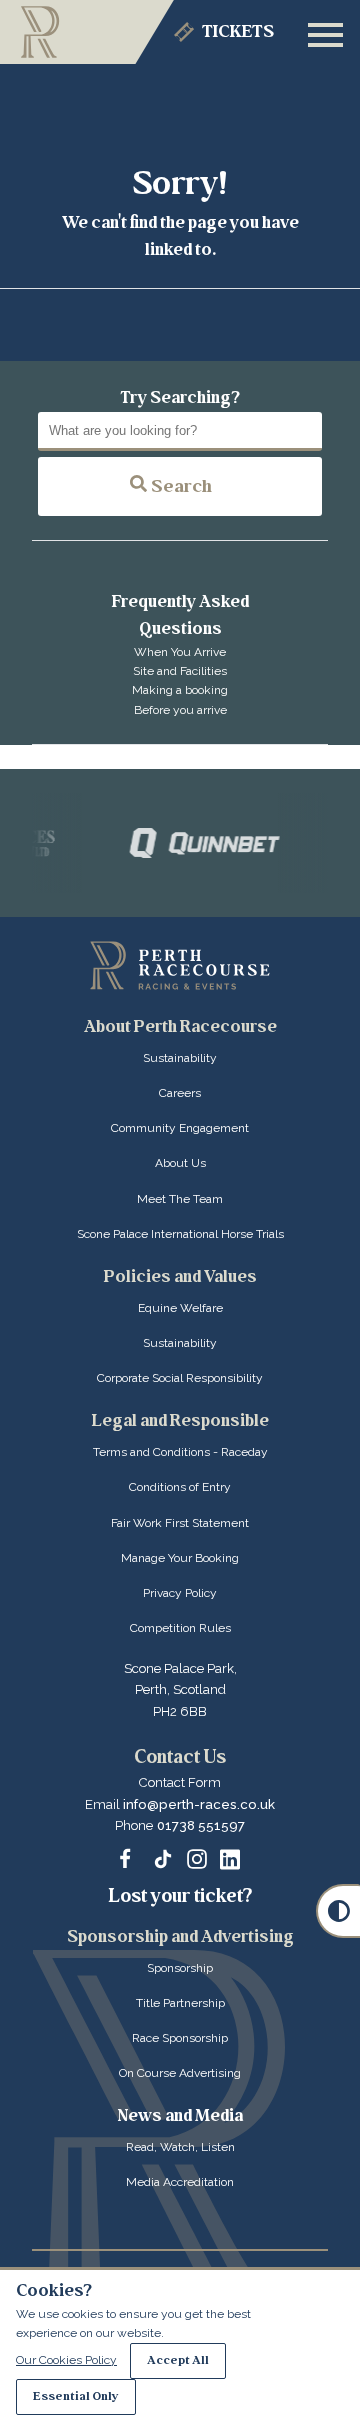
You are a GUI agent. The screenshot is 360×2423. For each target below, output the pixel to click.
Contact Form (180, 1782)
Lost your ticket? (180, 1896)
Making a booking (180, 690)
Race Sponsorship (180, 2038)
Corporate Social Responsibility (180, 1378)
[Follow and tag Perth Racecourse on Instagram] (197, 1859)
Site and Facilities (180, 671)
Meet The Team (180, 1199)
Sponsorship (180, 1968)
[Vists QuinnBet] (195, 843)
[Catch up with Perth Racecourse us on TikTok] (163, 1859)
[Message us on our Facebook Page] (130, 1856)
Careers (180, 1093)
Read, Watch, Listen (180, 2147)
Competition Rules (180, 1628)
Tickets (238, 31)
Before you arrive (180, 710)
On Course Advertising (180, 2073)
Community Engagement (180, 1128)
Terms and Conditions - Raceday (180, 1452)
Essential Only (76, 2396)
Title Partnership (180, 2003)
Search (179, 486)
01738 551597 (201, 1825)
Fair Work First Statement (180, 1523)
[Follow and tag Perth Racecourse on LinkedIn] (230, 1859)
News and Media (180, 2115)
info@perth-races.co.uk (199, 1804)
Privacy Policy (180, 1593)
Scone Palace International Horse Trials (180, 1234)
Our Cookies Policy (66, 2360)
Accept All (178, 2360)
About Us (180, 1163)
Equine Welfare (180, 1308)
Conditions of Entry (180, 1487)
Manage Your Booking (180, 1558)
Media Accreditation (180, 2182)
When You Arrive (180, 652)
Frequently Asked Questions (180, 615)
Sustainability (180, 1058)
